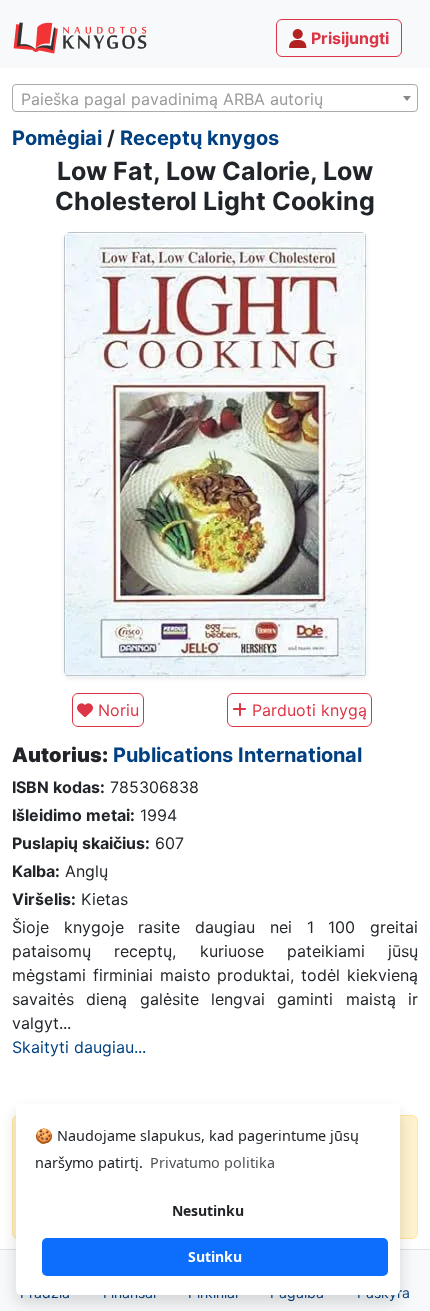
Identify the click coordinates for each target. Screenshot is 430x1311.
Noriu (116, 710)
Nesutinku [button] (208, 1210)
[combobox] (215, 98)
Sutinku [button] (215, 1256)
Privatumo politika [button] (212, 1162)
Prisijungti (348, 38)
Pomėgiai (57, 138)
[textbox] (215, 99)
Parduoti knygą (307, 710)
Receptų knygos (199, 138)
